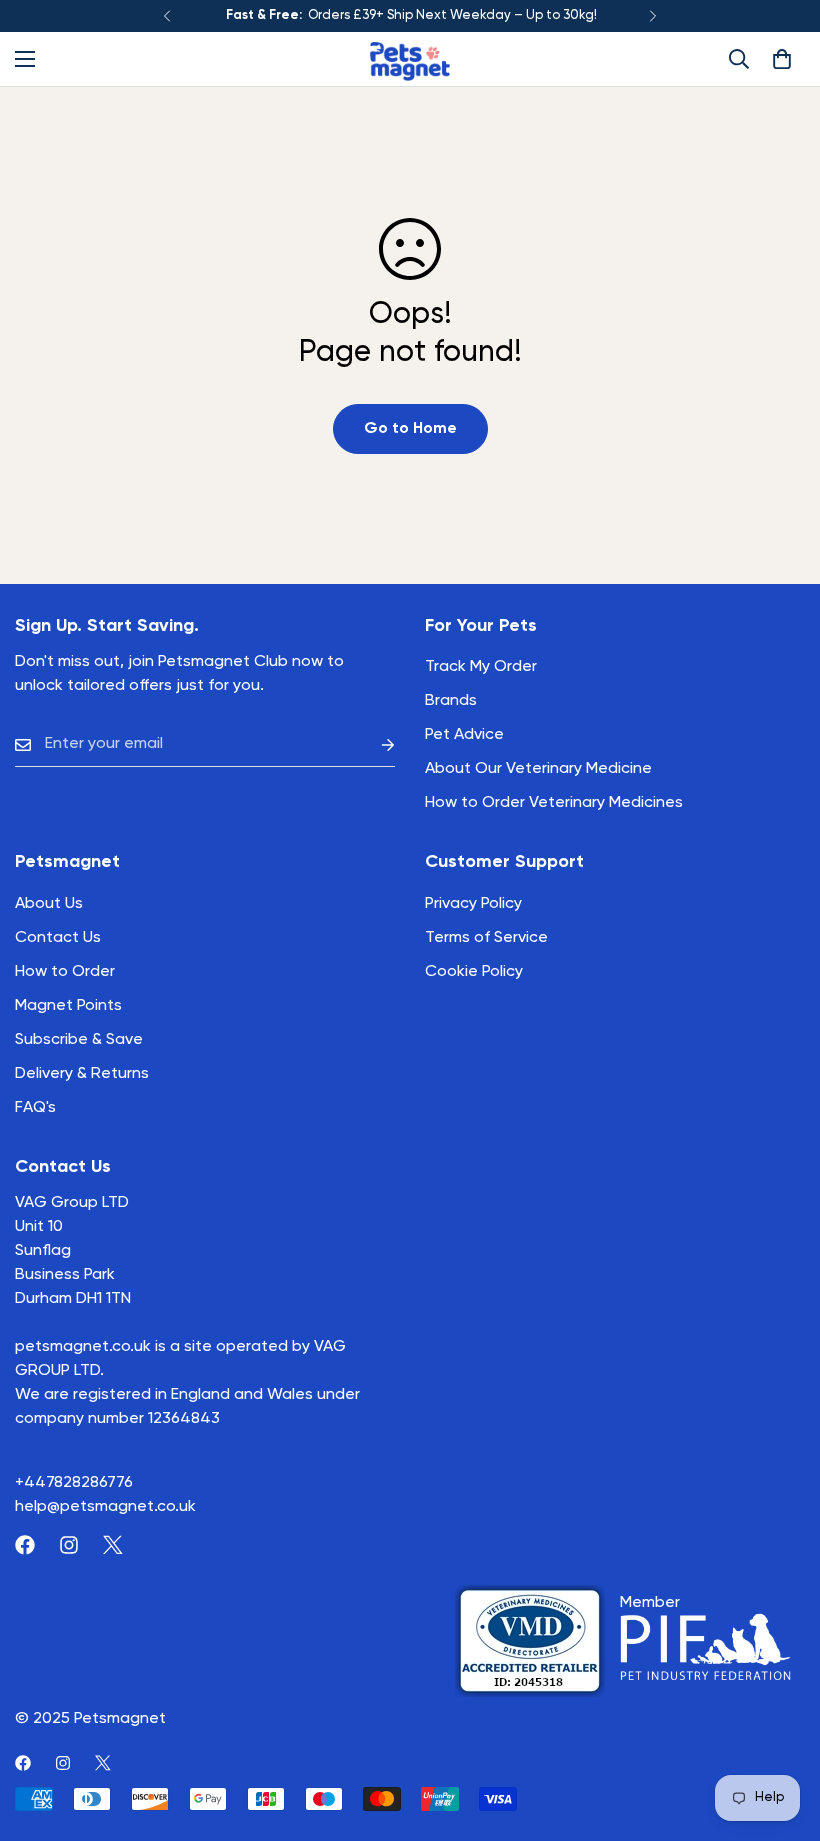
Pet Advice (464, 735)
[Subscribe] (372, 744)
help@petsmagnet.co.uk (105, 1507)
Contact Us (58, 938)
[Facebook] (25, 1545)
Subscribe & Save (79, 1040)
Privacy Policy (473, 904)
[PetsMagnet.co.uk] (410, 59)
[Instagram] (69, 1545)
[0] (782, 59)
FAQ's (35, 1108)
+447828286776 (74, 1483)
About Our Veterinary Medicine (538, 769)
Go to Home (410, 429)
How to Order (65, 972)
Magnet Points (68, 1006)
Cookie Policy (474, 972)
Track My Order (481, 667)
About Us (49, 904)
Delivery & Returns (82, 1074)
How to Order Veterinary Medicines (554, 803)
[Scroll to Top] (781, 1732)
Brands (451, 701)
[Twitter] (113, 1545)
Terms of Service (486, 938)
